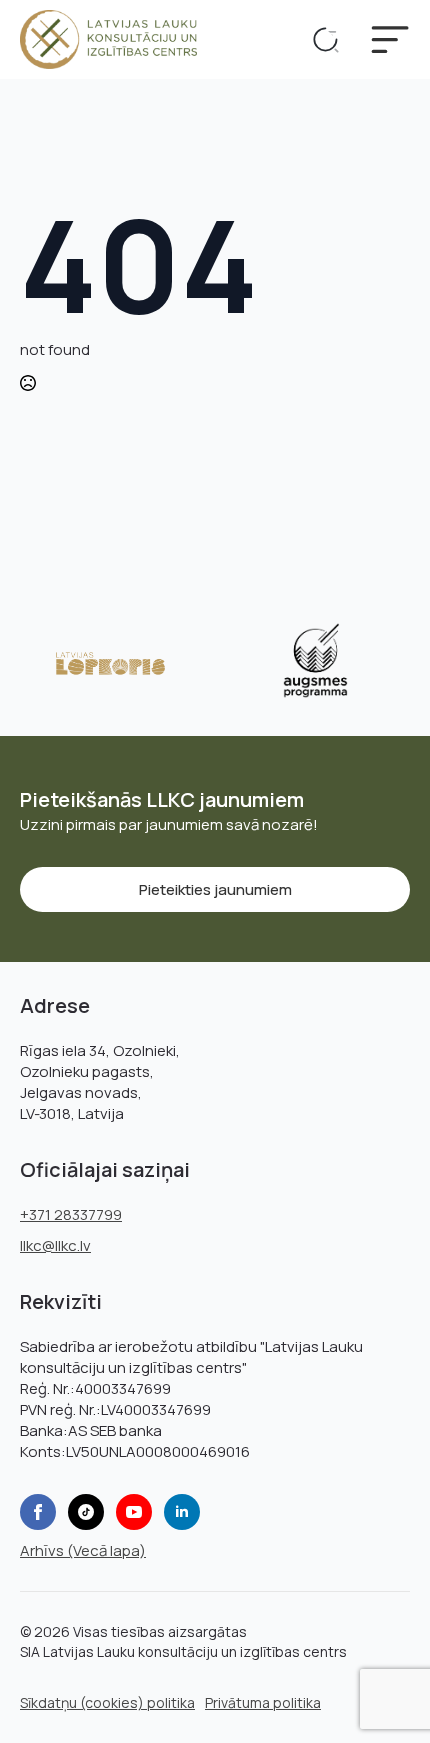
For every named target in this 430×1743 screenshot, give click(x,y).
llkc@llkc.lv (55, 1245)
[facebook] (38, 1512)
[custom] (86, 1512)
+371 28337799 (71, 1214)
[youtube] (134, 1512)
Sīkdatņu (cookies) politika (107, 1702)
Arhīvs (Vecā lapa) (83, 1550)
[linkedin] (182, 1512)
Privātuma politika (263, 1702)
